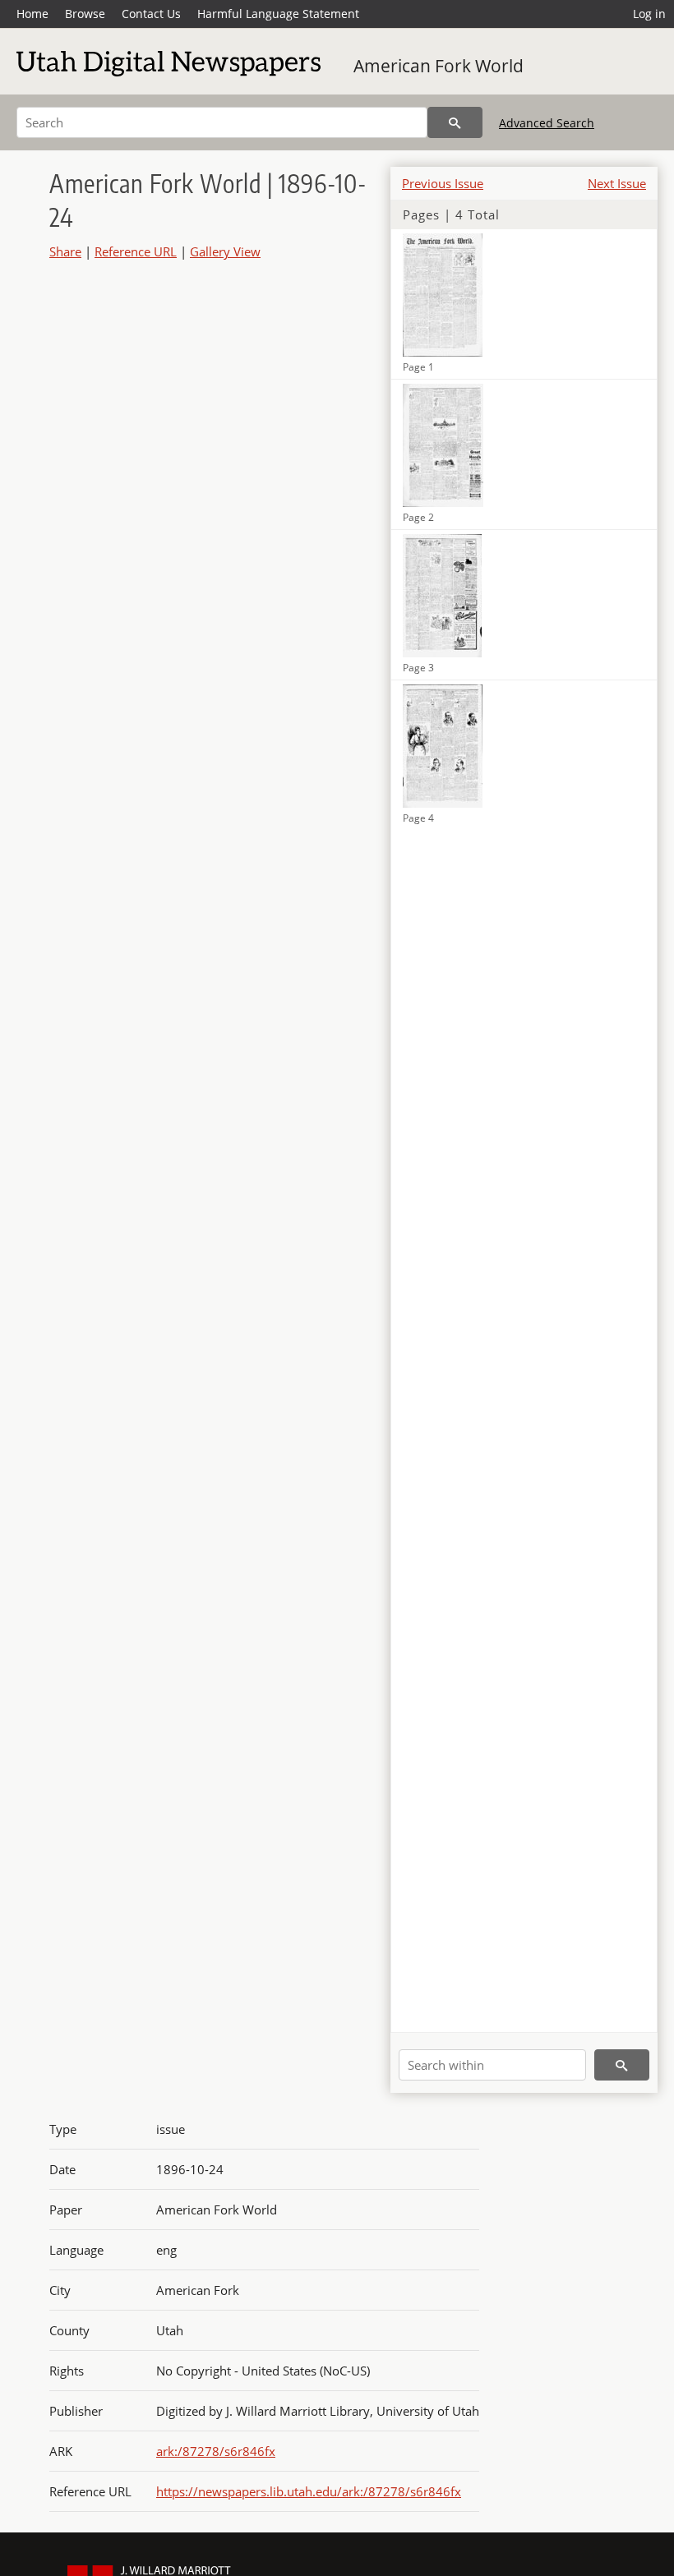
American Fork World (439, 66)
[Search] (455, 122)
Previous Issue (443, 183)
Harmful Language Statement (278, 14)
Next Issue (617, 183)
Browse (85, 14)
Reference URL (136, 251)
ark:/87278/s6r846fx (216, 2451)
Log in (649, 14)
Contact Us (151, 14)
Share (65, 251)
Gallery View (225, 251)
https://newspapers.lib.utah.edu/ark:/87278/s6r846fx (309, 2491)
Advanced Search (547, 123)
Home (32, 14)
